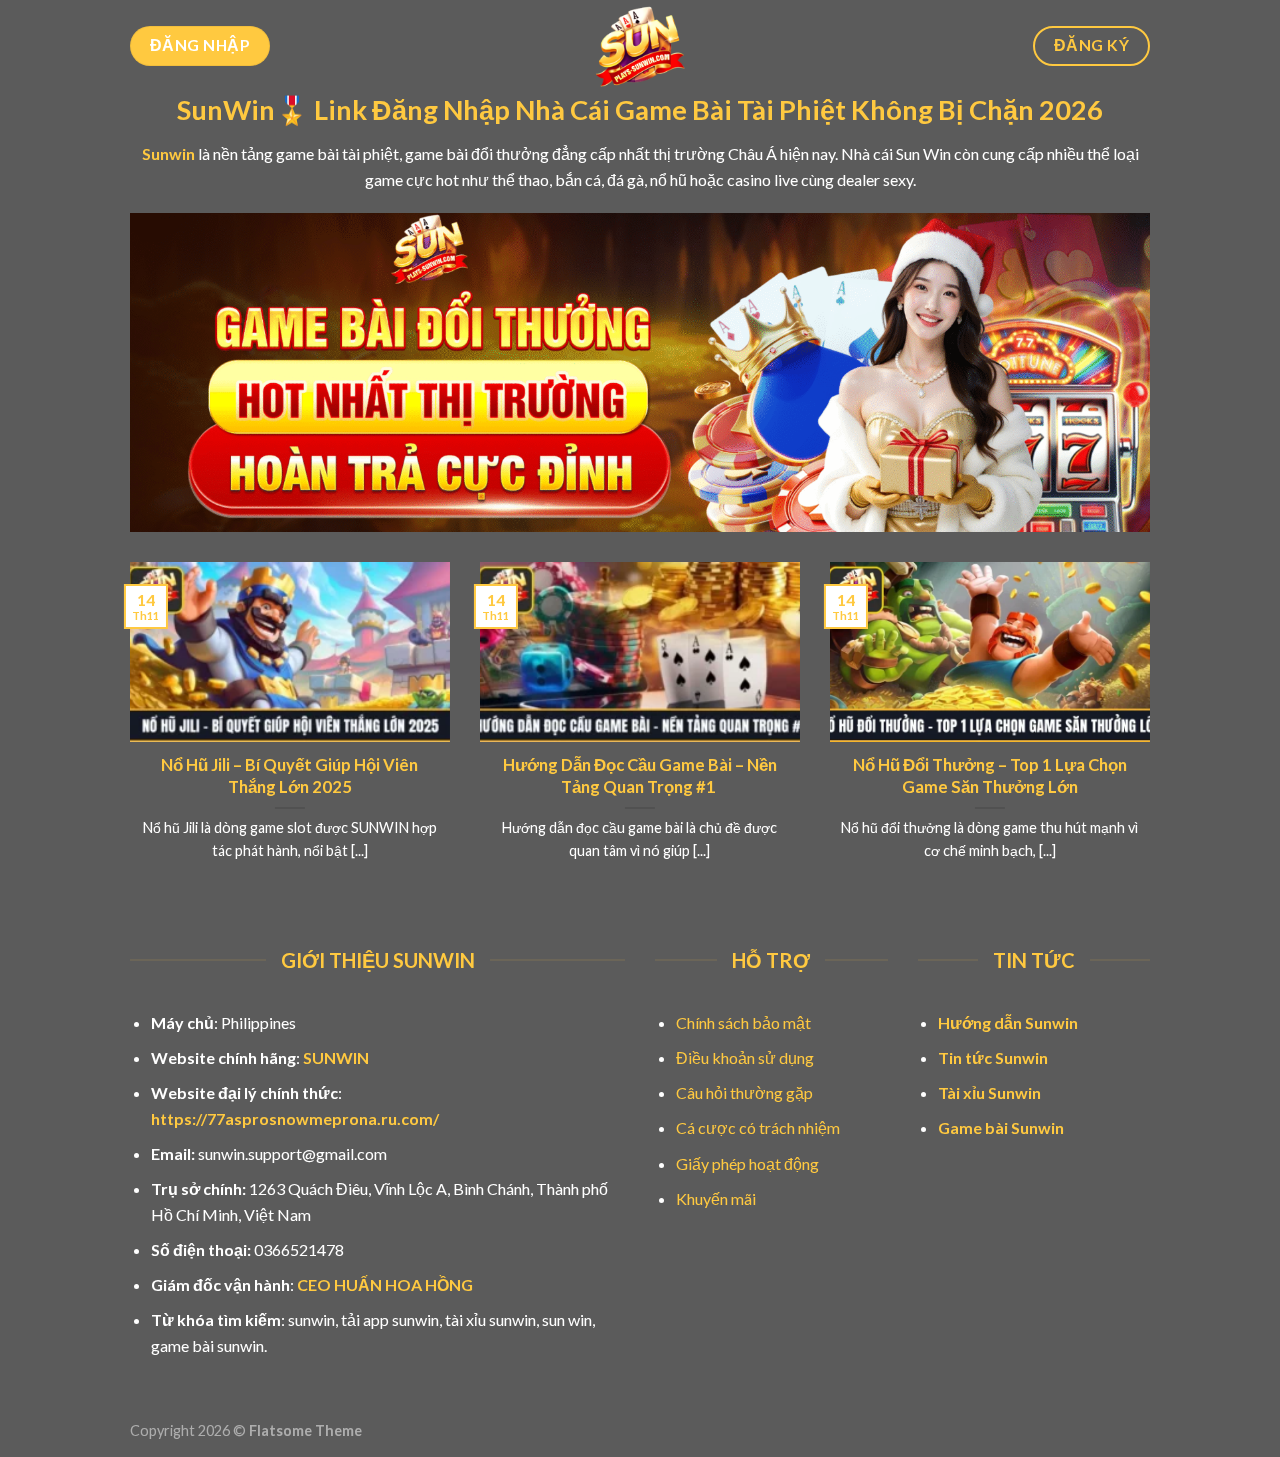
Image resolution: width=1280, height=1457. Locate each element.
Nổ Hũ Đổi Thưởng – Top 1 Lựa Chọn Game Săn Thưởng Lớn (990, 776)
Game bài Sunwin (1001, 1127)
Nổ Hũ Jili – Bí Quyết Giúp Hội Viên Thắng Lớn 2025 (289, 776)
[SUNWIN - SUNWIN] (640, 46)
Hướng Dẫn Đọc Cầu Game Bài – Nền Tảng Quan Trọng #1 (640, 776)
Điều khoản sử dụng (745, 1057)
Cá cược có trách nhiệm (758, 1127)
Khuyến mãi (716, 1198)
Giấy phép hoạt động (747, 1163)
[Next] (1154, 736)
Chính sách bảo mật (743, 1022)
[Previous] (126, 736)
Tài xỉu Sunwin (989, 1092)
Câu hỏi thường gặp (744, 1092)
